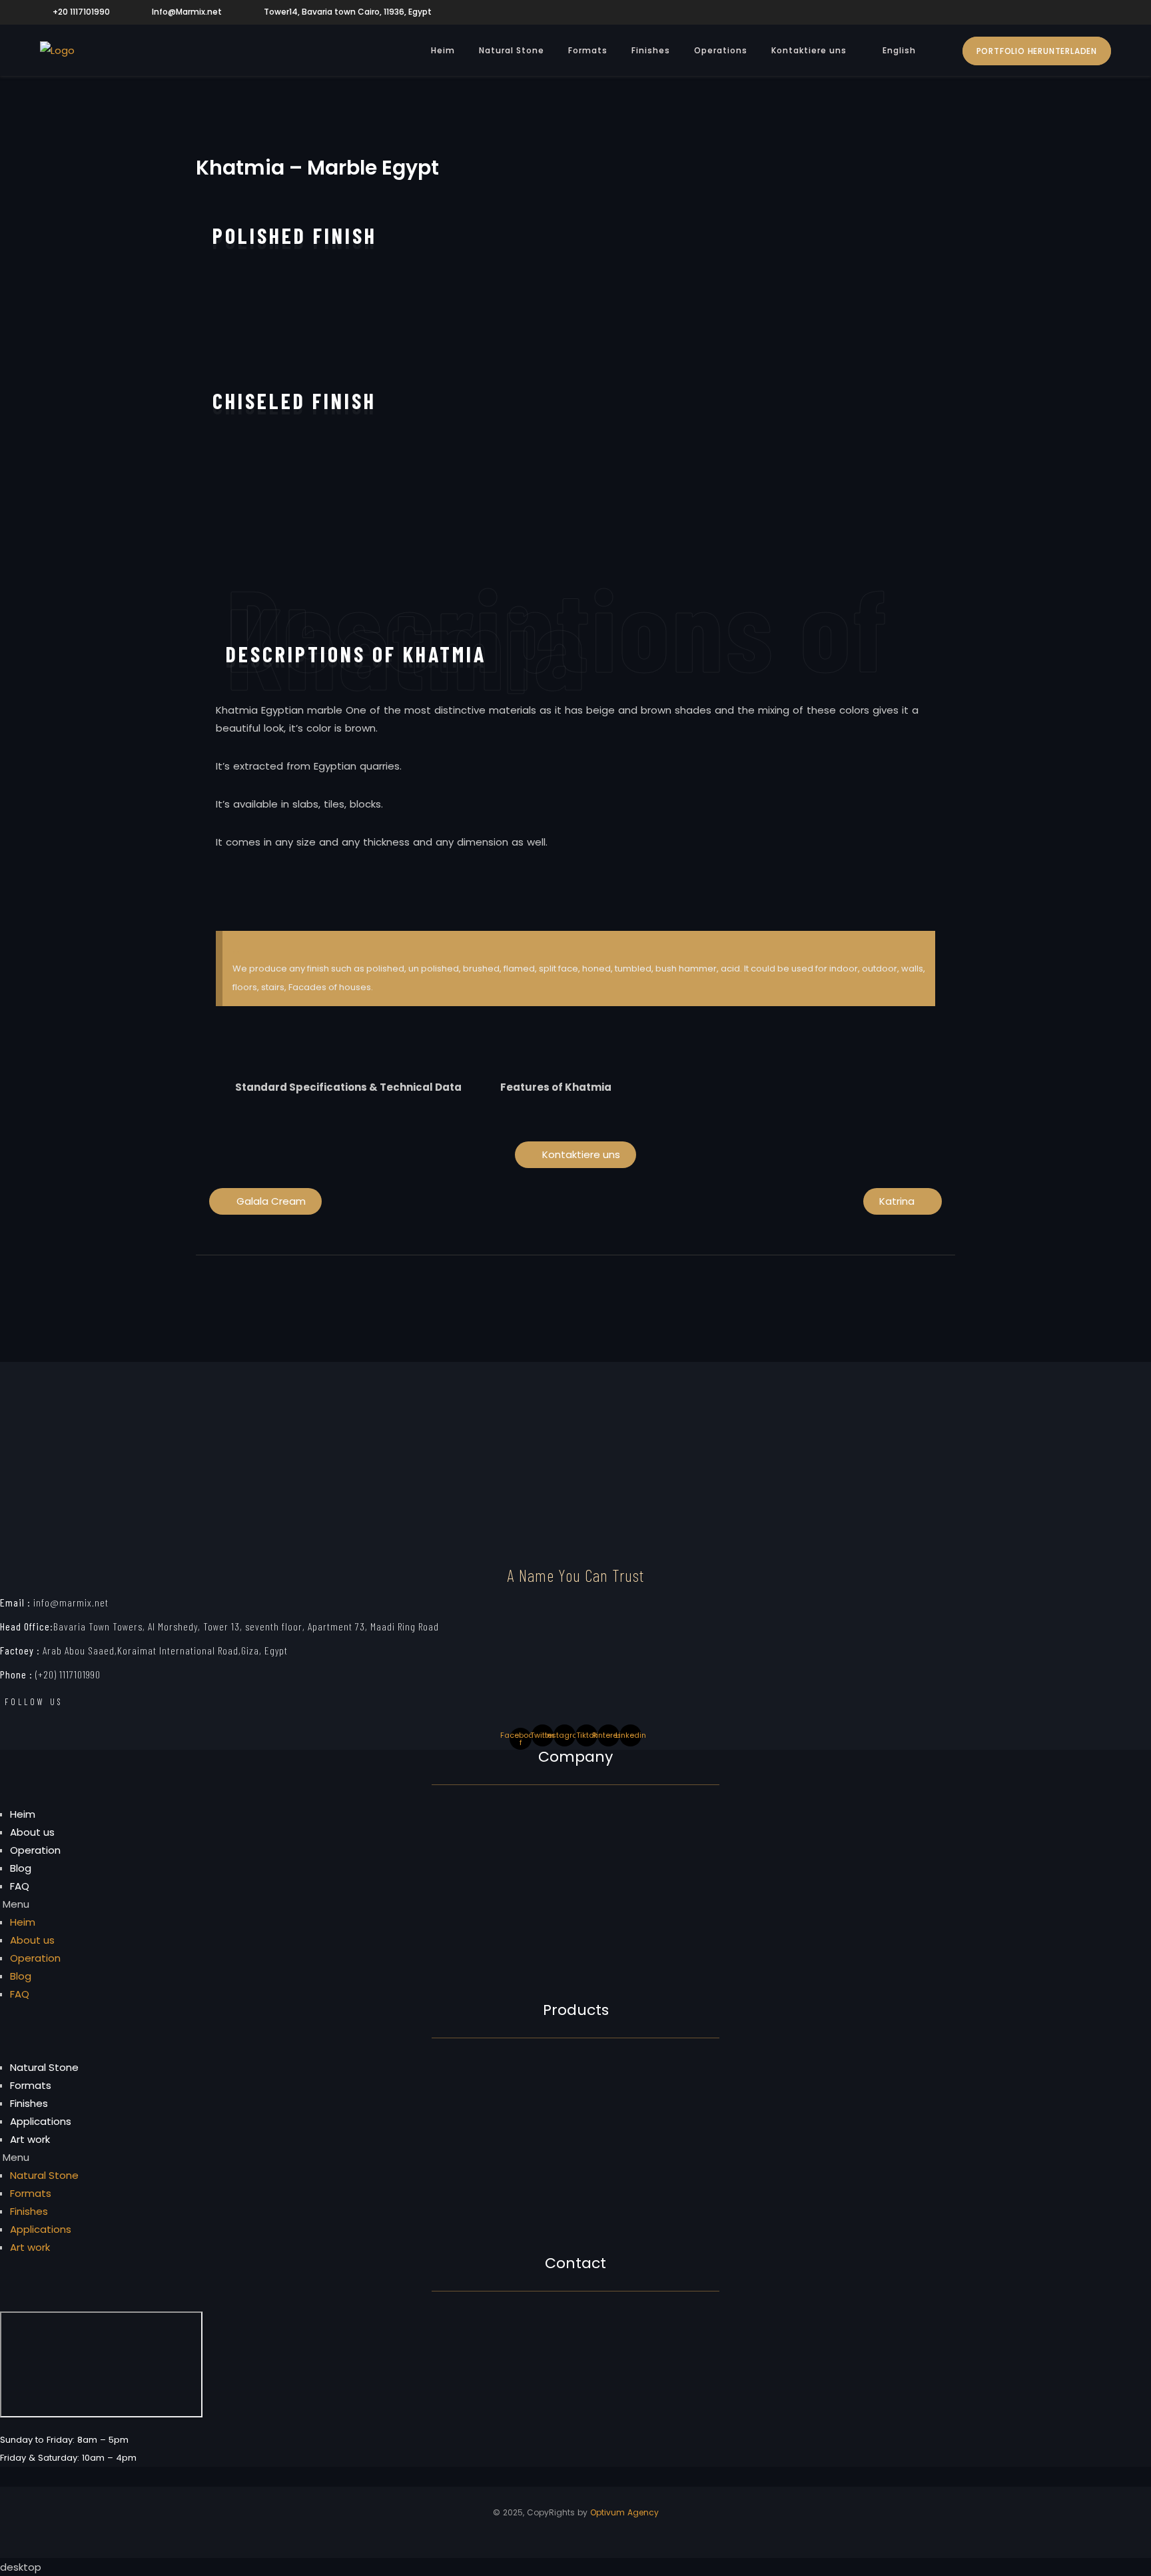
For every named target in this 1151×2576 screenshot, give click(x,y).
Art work (30, 2139)
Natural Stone (512, 50)
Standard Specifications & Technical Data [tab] (348, 1087)
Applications (41, 2121)
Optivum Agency (624, 2512)
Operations (721, 50)
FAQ (20, 1886)
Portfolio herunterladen (1037, 51)
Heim (443, 50)
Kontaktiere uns (809, 50)
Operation (35, 1850)
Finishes (651, 50)
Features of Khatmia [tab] (556, 1087)
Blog (21, 1868)
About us (32, 1832)
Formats (588, 50)
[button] (220, 328)
